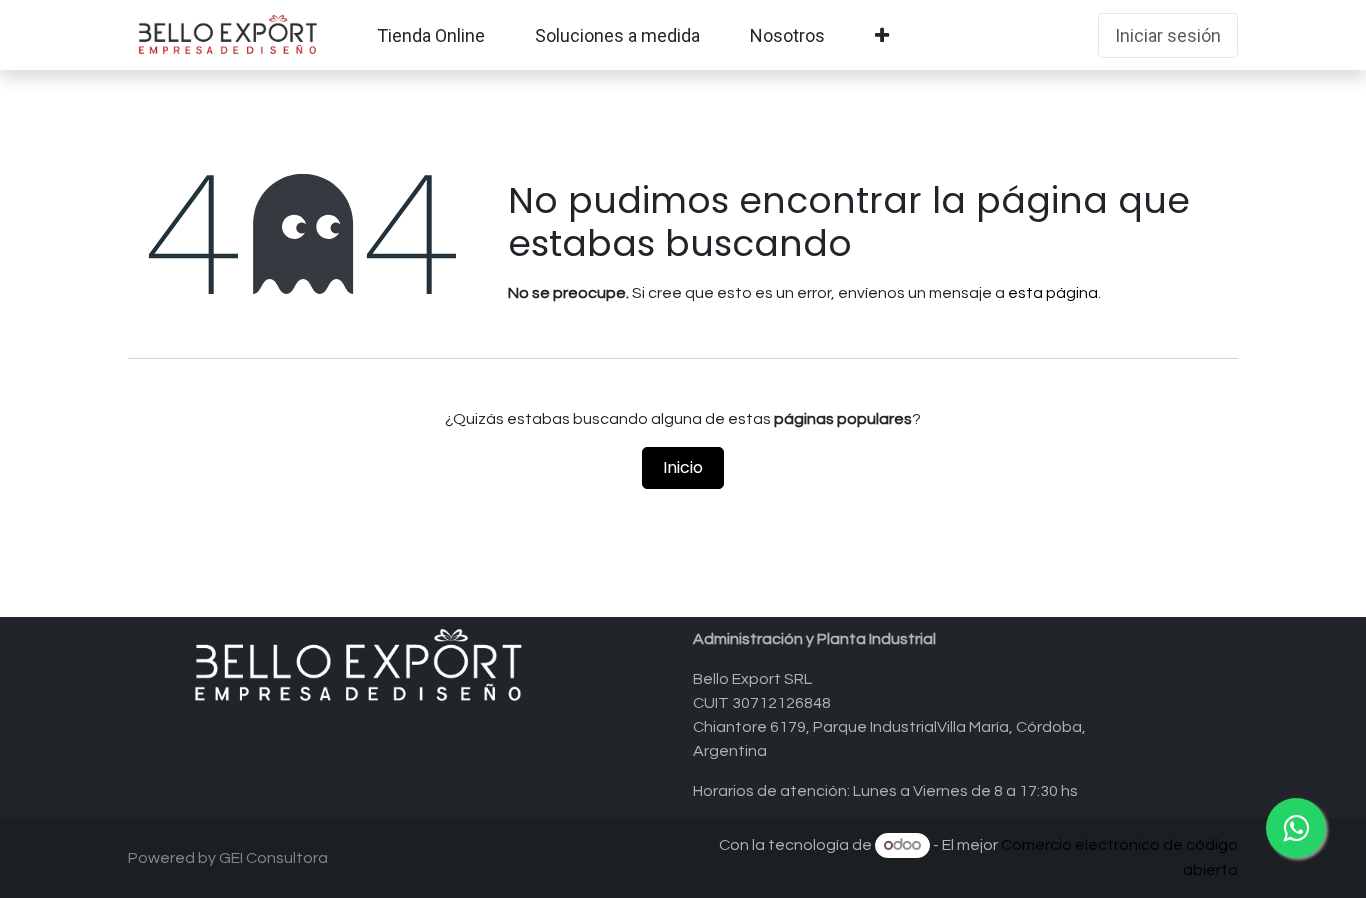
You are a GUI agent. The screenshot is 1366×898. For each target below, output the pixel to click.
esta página (1053, 293)
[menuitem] (431, 35)
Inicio (683, 467)
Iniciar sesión (1168, 35)
